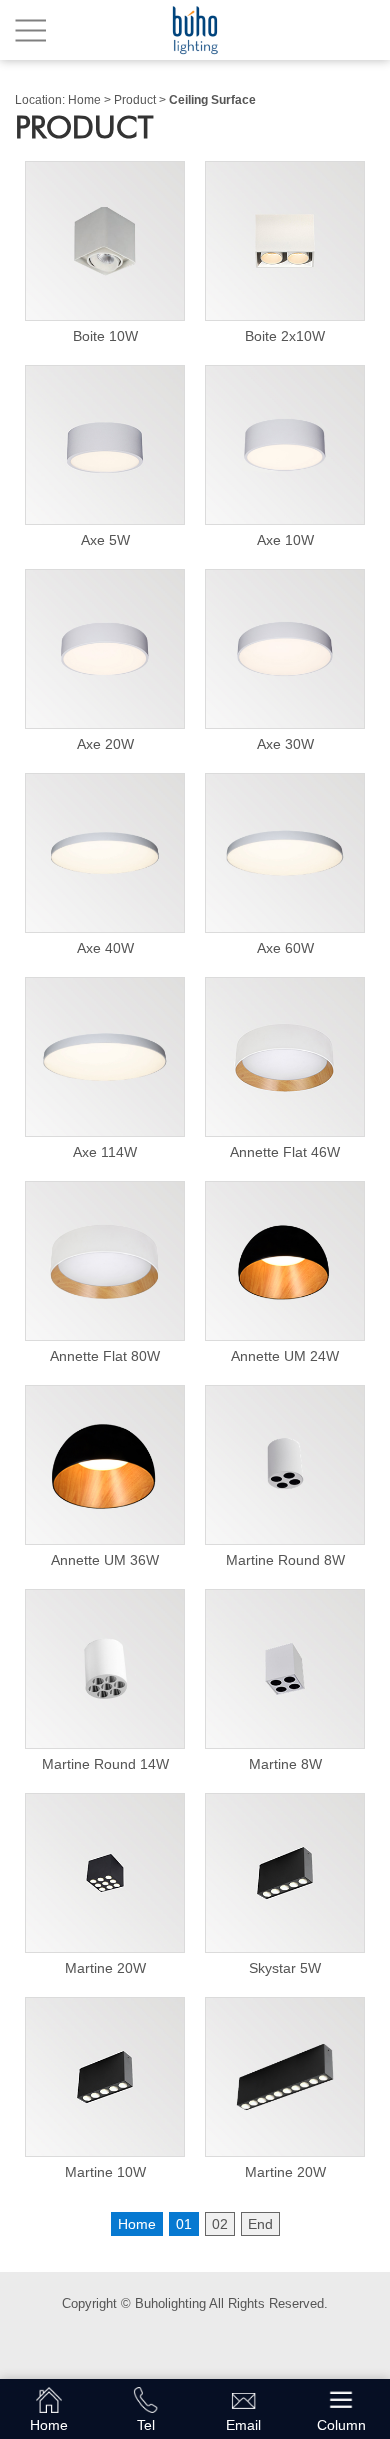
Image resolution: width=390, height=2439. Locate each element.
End (260, 2224)
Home (84, 100)
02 (220, 2224)
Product (135, 100)
